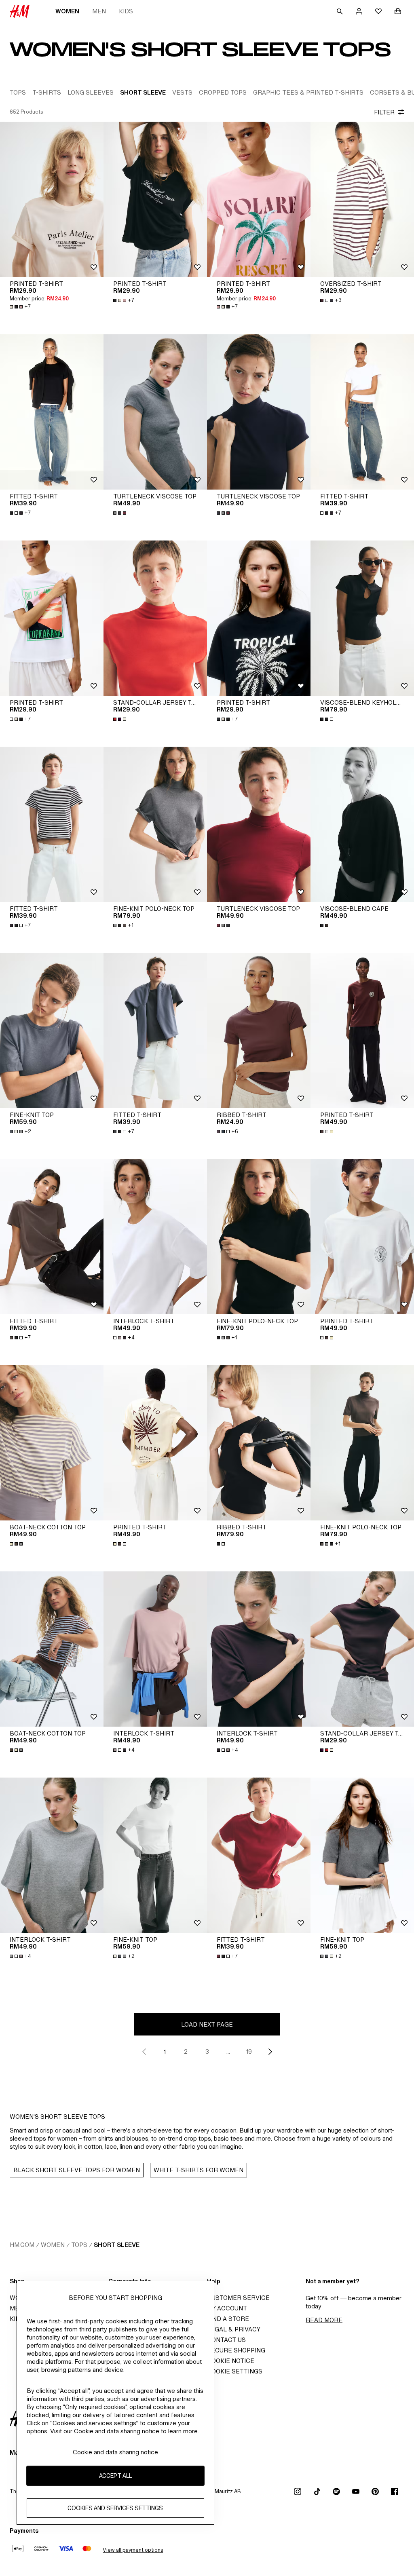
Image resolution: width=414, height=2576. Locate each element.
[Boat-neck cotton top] (52, 1443)
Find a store (228, 2319)
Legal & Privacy (234, 2329)
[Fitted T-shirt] (52, 412)
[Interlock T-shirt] (155, 1237)
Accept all (115, 2476)
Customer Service (238, 2298)
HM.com (22, 2245)
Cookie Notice (231, 2361)
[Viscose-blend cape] (362, 824)
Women (67, 11)
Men (99, 11)
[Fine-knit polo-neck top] (155, 824)
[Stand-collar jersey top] (155, 618)
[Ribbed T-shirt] (259, 1030)
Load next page (207, 2024)
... (228, 2051)
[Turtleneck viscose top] (155, 412)
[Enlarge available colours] (120, 513)
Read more (324, 2320)
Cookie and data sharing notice (115, 2452)
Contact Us (226, 2340)
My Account (227, 2308)
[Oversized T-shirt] (362, 199)
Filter (384, 112)
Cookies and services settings (115, 2508)
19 (249, 2051)
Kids (126, 11)
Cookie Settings (235, 2371)
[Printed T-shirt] (52, 199)
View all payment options (133, 2550)
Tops (79, 2245)
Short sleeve (117, 2245)
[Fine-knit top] (52, 1030)
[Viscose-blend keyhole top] (362, 618)
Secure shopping (236, 2350)
